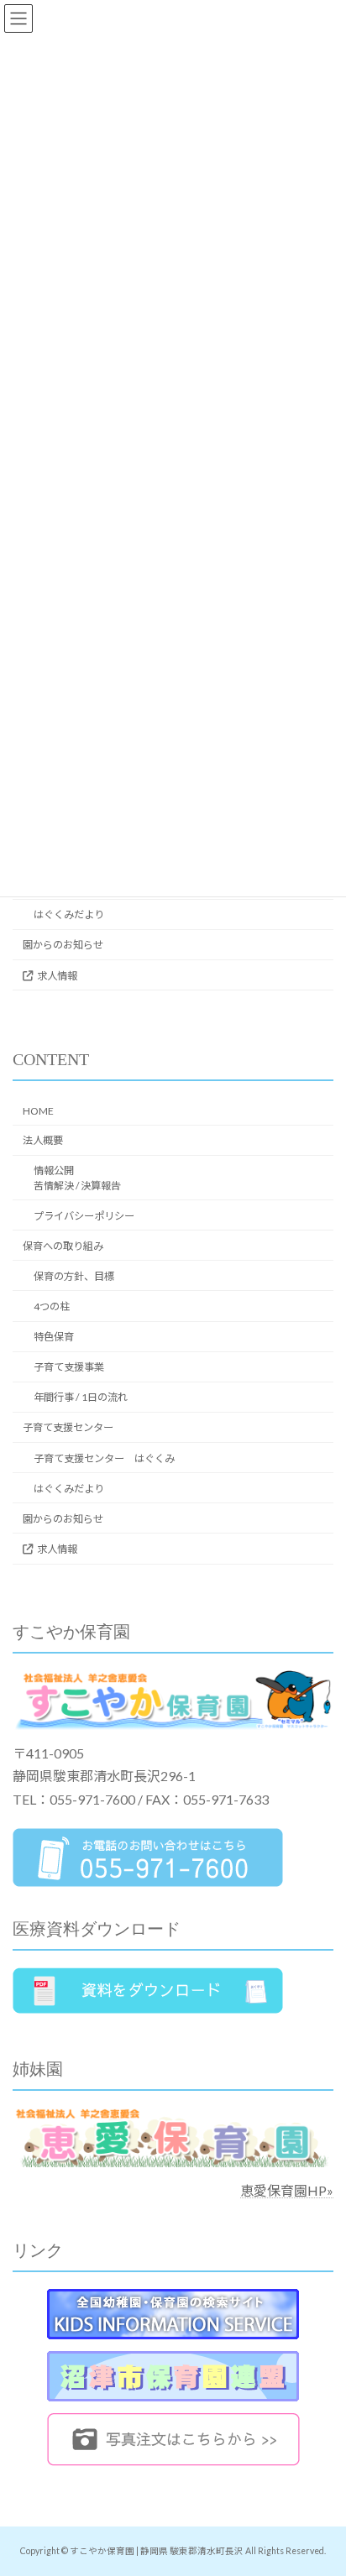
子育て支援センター (68, 1427)
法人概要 (43, 1140)
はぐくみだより (69, 914)
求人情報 (57, 975)
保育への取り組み (63, 1246)
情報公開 (77, 1178)
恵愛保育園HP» (287, 2190)
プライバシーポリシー (84, 1216)
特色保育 (54, 1337)
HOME (38, 1111)
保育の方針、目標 (74, 1276)
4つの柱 (52, 1306)
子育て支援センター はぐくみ (104, 1458)
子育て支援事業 (69, 1367)
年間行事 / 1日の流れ (81, 1397)
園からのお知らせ (63, 945)
